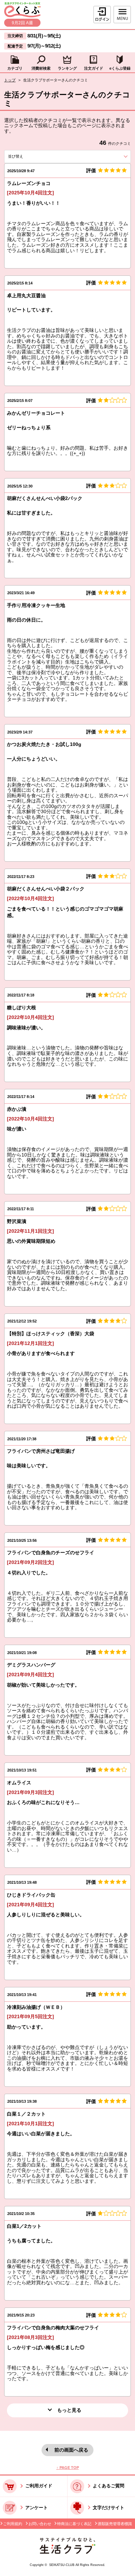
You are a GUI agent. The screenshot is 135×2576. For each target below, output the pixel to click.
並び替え (27, 156)
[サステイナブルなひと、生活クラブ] (67, 2552)
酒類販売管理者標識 (115, 2524)
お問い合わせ (40, 2524)
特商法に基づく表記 (74, 2524)
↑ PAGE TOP (68, 2468)
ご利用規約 (13, 2524)
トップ (10, 80)
